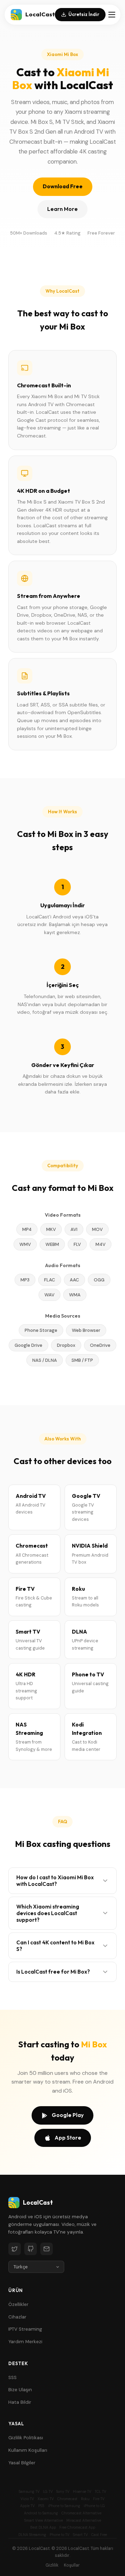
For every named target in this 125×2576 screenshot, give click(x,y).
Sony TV (63, 2492)
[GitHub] (31, 2249)
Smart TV (80, 2535)
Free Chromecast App (77, 2527)
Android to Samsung (41, 2513)
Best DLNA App (43, 2527)
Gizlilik (52, 2565)
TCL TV (101, 2492)
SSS (12, 2377)
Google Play (68, 2115)
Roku (85, 2499)
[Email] (47, 2249)
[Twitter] (15, 2249)
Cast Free (99, 2535)
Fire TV (99, 2499)
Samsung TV (29, 2492)
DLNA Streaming (32, 2535)
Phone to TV (60, 2535)
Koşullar (72, 2565)
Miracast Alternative (84, 2520)
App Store (68, 2138)
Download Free (63, 186)
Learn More (62, 209)
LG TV (48, 2492)
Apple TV (27, 2506)
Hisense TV (82, 2492)
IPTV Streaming (25, 2329)
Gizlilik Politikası (26, 2438)
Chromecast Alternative (81, 2513)
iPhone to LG (94, 2506)
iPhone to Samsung (64, 2506)
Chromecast (67, 2499)
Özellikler (18, 2304)
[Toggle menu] (112, 15)
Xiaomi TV (46, 2499)
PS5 (41, 2506)
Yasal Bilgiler (22, 2463)
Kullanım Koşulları (28, 2450)
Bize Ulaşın (20, 2390)
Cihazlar (17, 2317)
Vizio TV (27, 2499)
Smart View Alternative (44, 2520)
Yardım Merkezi (25, 2342)
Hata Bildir (20, 2402)
